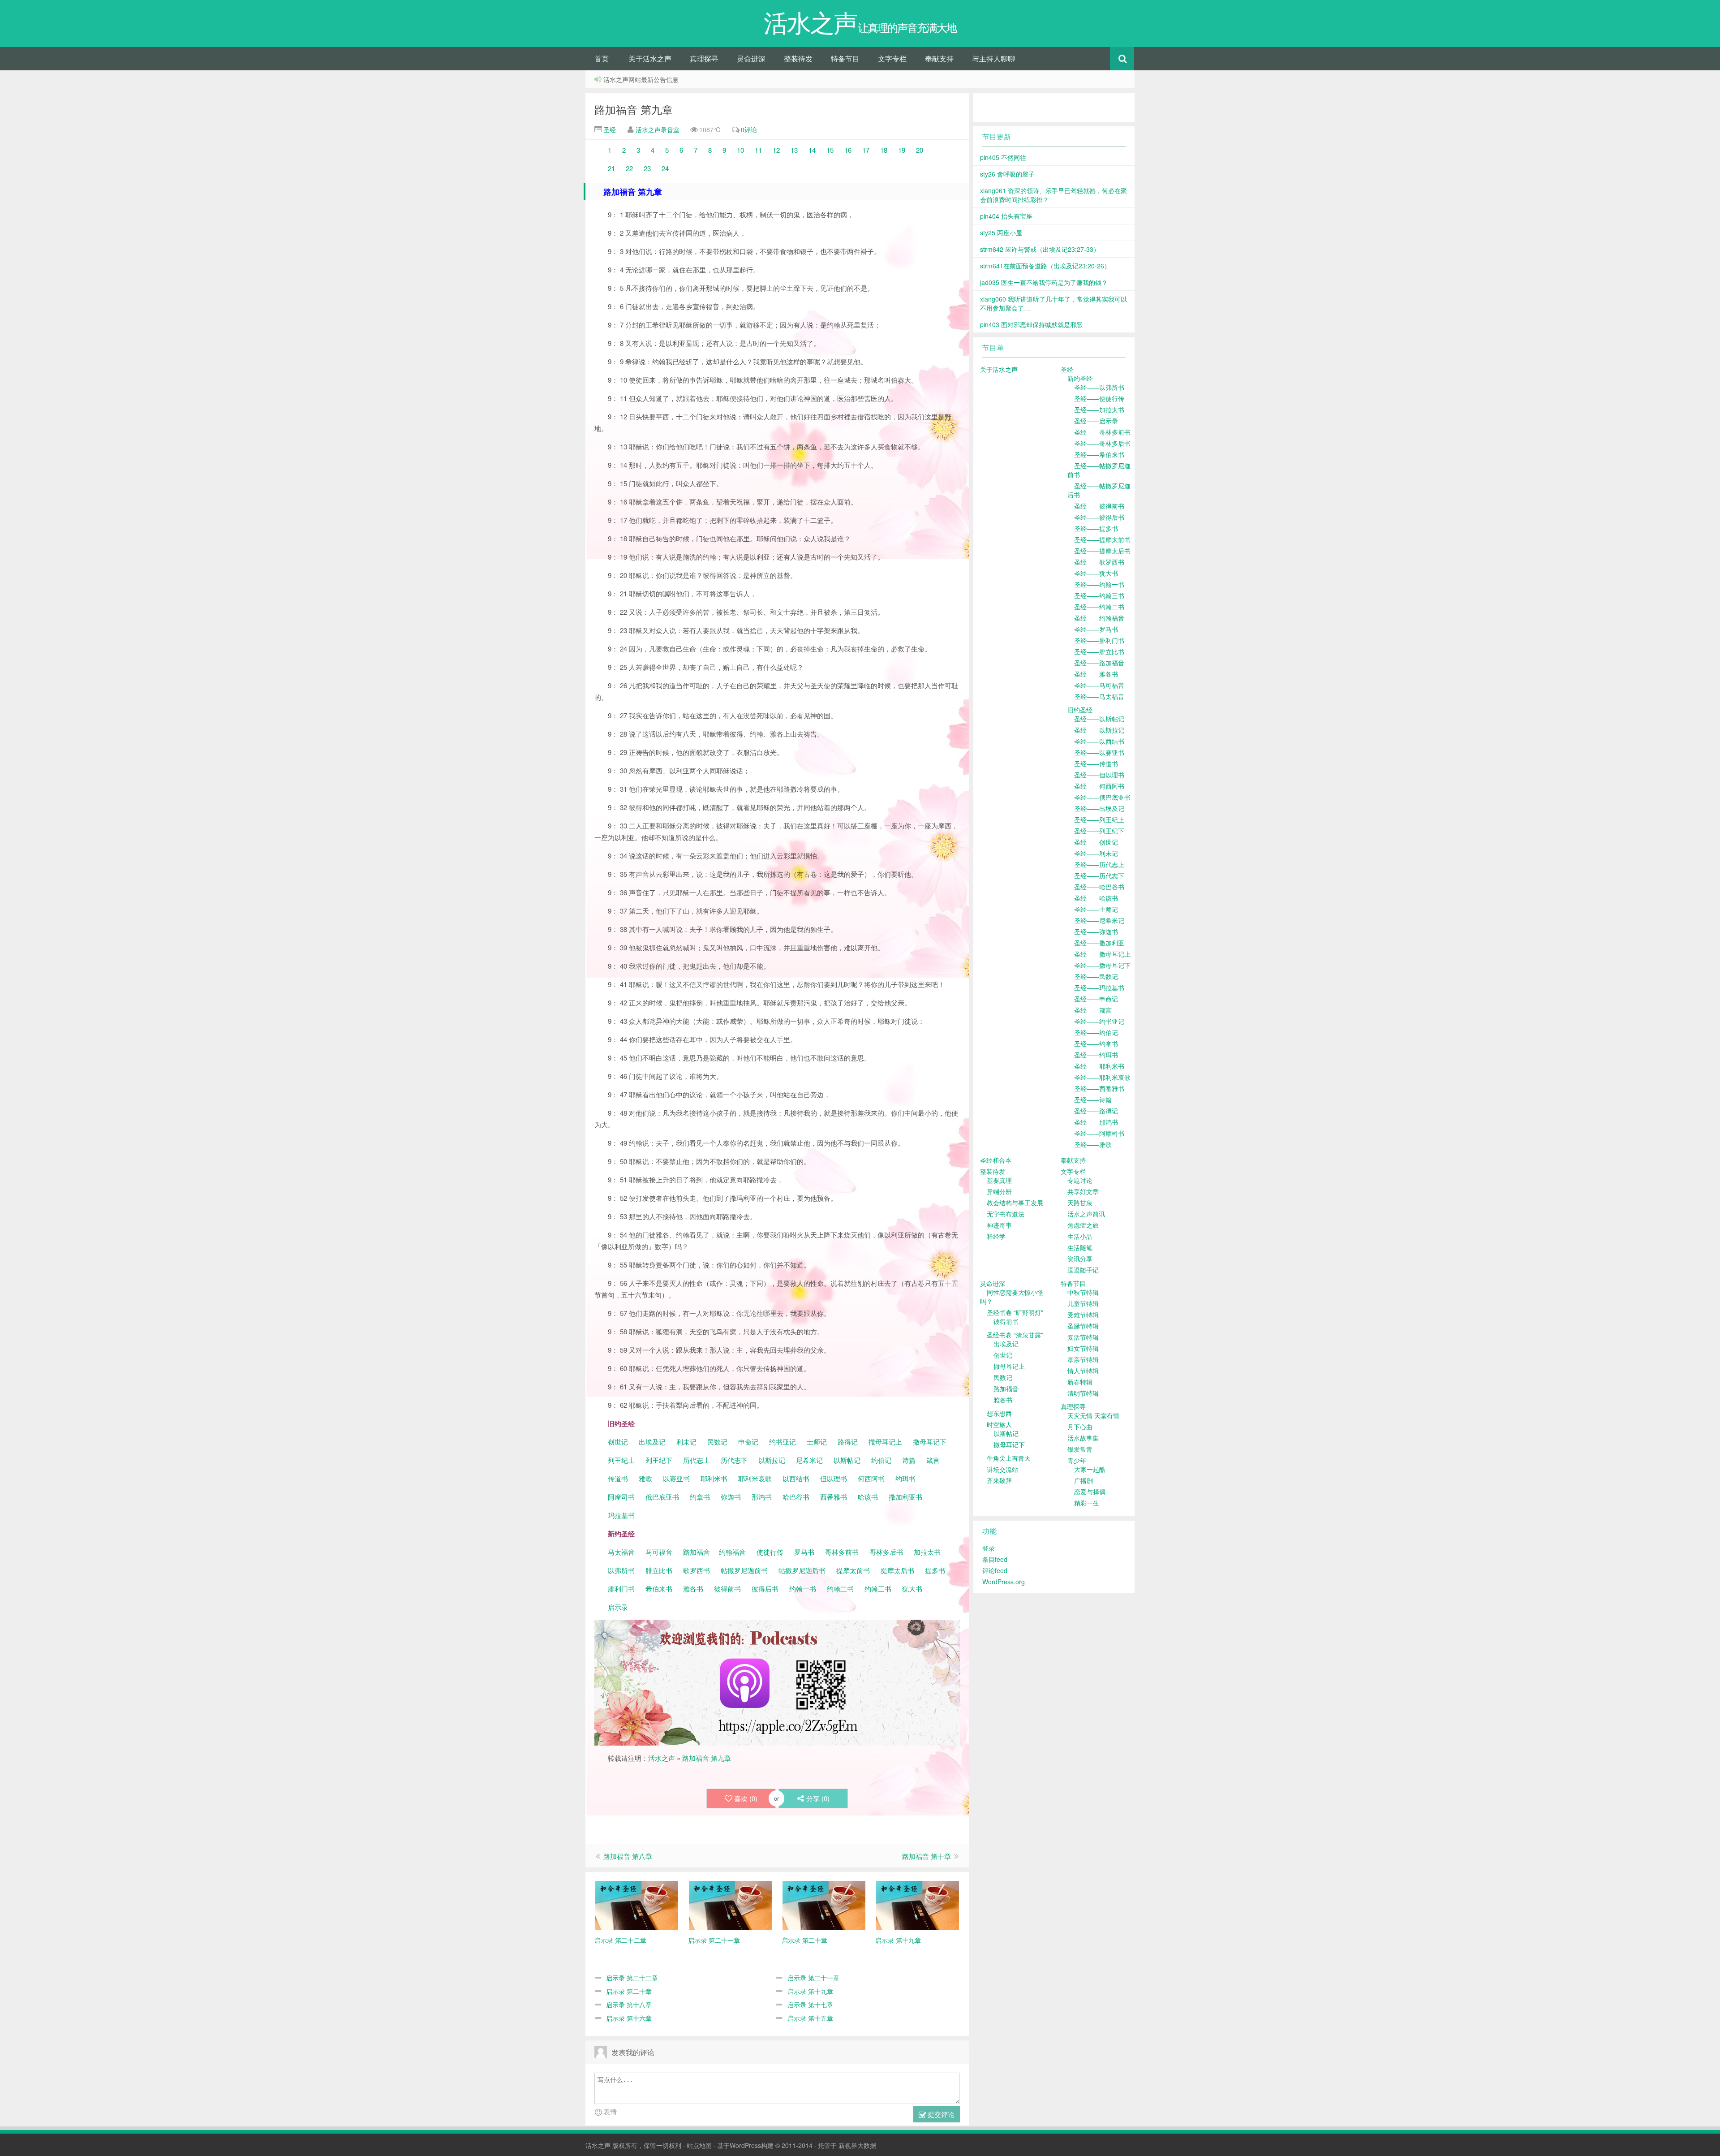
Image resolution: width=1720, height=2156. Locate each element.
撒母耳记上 (885, 1442)
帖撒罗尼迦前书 (745, 1570)
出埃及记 (651, 1442)
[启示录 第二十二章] (637, 1904)
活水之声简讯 (1086, 1214)
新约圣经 (1080, 378)
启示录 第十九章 (810, 1991)
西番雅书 (834, 1497)
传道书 (619, 1478)
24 (665, 168)
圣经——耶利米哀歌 (1102, 1077)
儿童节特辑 (1083, 1303)
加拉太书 (927, 1552)
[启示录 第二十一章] (730, 1904)
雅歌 (645, 1478)
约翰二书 (840, 1589)
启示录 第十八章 (629, 2005)
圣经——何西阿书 (1099, 786)
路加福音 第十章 (927, 1856)
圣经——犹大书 (1096, 573)
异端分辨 (999, 1191)
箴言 (933, 1460)
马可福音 (659, 1552)
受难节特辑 (1083, 1315)
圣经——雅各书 (1096, 674)
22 (629, 168)
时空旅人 (999, 1424)
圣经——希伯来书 (1099, 454)
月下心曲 (1080, 1427)
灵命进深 (751, 58)
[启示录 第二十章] (824, 1904)
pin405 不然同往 (1003, 157)
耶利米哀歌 (755, 1478)
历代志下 (734, 1460)
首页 (602, 58)
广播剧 (1084, 1480)
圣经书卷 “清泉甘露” (1015, 1335)
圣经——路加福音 (1099, 663)
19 (902, 150)
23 (647, 168)
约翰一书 (803, 1589)
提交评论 (940, 2114)
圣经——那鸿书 (1096, 1122)
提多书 (935, 1570)
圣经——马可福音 (1099, 685)
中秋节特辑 (1083, 1292)
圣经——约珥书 (1096, 1055)
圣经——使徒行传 (1099, 398)
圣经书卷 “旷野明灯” (1015, 1312)
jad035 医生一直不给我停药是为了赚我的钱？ (1044, 282)
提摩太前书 (853, 1570)
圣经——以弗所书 (1099, 387)
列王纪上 (621, 1460)
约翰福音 (732, 1552)
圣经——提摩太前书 (1102, 539)
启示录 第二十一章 (813, 1978)
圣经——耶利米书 (1099, 1066)
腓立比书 (659, 1570)
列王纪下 (659, 1460)
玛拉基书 (621, 1515)
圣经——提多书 (1096, 528)
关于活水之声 (650, 58)
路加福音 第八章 (628, 1856)
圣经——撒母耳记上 (1102, 954)
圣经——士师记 (1096, 909)
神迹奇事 (999, 1225)
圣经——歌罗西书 (1099, 562)
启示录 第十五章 (810, 2018)
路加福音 (697, 1552)
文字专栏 (892, 58)
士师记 (816, 1442)
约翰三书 (878, 1589)
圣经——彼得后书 (1099, 517)
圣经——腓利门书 (1099, 640)
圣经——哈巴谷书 (1099, 887)
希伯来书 (659, 1589)
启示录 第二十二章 (632, 1978)
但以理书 (834, 1478)
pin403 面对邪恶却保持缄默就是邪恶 (1031, 324)
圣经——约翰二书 (1099, 607)
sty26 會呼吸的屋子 (1007, 174)
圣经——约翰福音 (1099, 618)
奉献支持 (939, 58)
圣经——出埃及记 (1099, 808)
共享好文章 (1083, 1191)
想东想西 (999, 1413)
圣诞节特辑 (1083, 1326)
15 (830, 150)
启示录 (618, 1607)
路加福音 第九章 (634, 109)
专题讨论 (1080, 1180)
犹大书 (912, 1589)
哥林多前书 (842, 1552)
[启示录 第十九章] (918, 1904)
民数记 (718, 1442)
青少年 (1077, 1460)
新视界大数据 (857, 2145)
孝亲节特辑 (1083, 1359)
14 (812, 150)
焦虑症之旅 (1083, 1225)
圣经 (609, 129)
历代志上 (697, 1460)
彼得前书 (727, 1589)
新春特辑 (1080, 1382)
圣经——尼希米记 (1099, 920)
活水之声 (662, 1758)
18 (885, 150)
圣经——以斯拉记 (1099, 730)
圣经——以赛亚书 (1099, 752)
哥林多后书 (886, 1552)
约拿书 (700, 1497)
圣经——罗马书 (1096, 629)
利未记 (687, 1442)
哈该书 (868, 1497)
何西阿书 (871, 1478)
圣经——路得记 (1096, 1111)
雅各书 (693, 1589)
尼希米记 (808, 1460)
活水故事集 (1083, 1438)
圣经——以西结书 (1099, 741)
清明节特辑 (1083, 1393)
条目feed (995, 1559)
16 (848, 150)
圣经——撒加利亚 (1099, 943)
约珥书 (905, 1478)
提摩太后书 (897, 1570)
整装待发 (798, 58)
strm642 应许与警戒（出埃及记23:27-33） (1040, 249)
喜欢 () (746, 1798)
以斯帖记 (847, 1460)
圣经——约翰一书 (1099, 584)
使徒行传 (770, 1552)
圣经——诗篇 (1093, 1100)
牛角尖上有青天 (1009, 1458)
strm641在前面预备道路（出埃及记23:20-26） (1045, 266)
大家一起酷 (1090, 1469)
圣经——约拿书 (1096, 1044)
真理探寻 (704, 58)
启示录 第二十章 (629, 1991)
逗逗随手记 (1083, 1270)
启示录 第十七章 (810, 2005)
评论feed (995, 1570)
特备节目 (845, 58)
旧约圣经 (1080, 710)
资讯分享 (1080, 1259)
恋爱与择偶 (1090, 1492)
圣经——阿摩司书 (1099, 1133)
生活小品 (1080, 1236)
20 (920, 150)
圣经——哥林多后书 (1102, 443)
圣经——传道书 (1096, 763)
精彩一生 (1087, 1503)
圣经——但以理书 (1099, 775)
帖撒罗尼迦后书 (802, 1570)
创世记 (618, 1442)
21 (611, 168)
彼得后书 (765, 1589)
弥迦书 (731, 1497)
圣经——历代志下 (1099, 875)
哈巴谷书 (796, 1497)
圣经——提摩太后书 (1102, 551)
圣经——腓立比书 (1099, 651)
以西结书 (796, 1478)
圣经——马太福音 (1099, 696)
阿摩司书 (621, 1497)
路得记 (849, 1442)
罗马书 (804, 1552)
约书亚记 (783, 1442)
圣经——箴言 (1093, 1010)
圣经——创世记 (1096, 842)
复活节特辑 (1083, 1337)
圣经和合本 (996, 1160)
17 (866, 150)
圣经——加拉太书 (1099, 410)
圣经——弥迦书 (1096, 931)
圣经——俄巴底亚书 (1102, 797)
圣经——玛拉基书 (1099, 987)
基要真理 (999, 1180)
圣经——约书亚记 (1099, 1021)
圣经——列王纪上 (1099, 819)
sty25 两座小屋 (1001, 233)
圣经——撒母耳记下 (1102, 965)
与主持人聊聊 (993, 58)
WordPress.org (1004, 1582)
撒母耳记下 (930, 1442)
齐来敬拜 (999, 1480)
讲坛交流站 (1002, 1469)
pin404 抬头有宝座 (1006, 216)
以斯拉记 (772, 1460)
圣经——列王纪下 (1099, 831)
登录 (989, 1548)
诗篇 (909, 1460)
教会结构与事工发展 (1015, 1203)
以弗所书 (621, 1570)
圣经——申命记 (1096, 999)
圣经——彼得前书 (1099, 506)
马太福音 (621, 1552)
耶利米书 (714, 1478)
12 (776, 150)
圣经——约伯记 (1096, 1032)
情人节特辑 (1083, 1371)
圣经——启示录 (1096, 421)
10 (740, 150)
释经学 (996, 1236)
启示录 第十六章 (629, 2018)
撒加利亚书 (905, 1497)
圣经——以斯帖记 (1099, 719)
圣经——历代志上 (1099, 864)
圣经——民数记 (1096, 976)
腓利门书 (621, 1589)
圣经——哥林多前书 (1102, 432)
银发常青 (1080, 1449)
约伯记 (881, 1460)
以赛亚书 (676, 1478)
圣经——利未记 (1096, 853)
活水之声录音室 (658, 129)
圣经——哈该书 (1096, 898)
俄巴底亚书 (662, 1497)
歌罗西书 (697, 1570)
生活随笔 (1080, 1247)
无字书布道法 (1006, 1214)
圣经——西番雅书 (1099, 1088)
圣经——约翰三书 (1099, 595)
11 (758, 150)
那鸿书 (762, 1497)
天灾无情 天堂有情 (1093, 1415)
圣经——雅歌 (1093, 1144)
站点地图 (699, 2145)
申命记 (749, 1442)
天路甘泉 (1080, 1203)
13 (794, 150)
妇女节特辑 (1083, 1348)
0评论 (749, 129)
